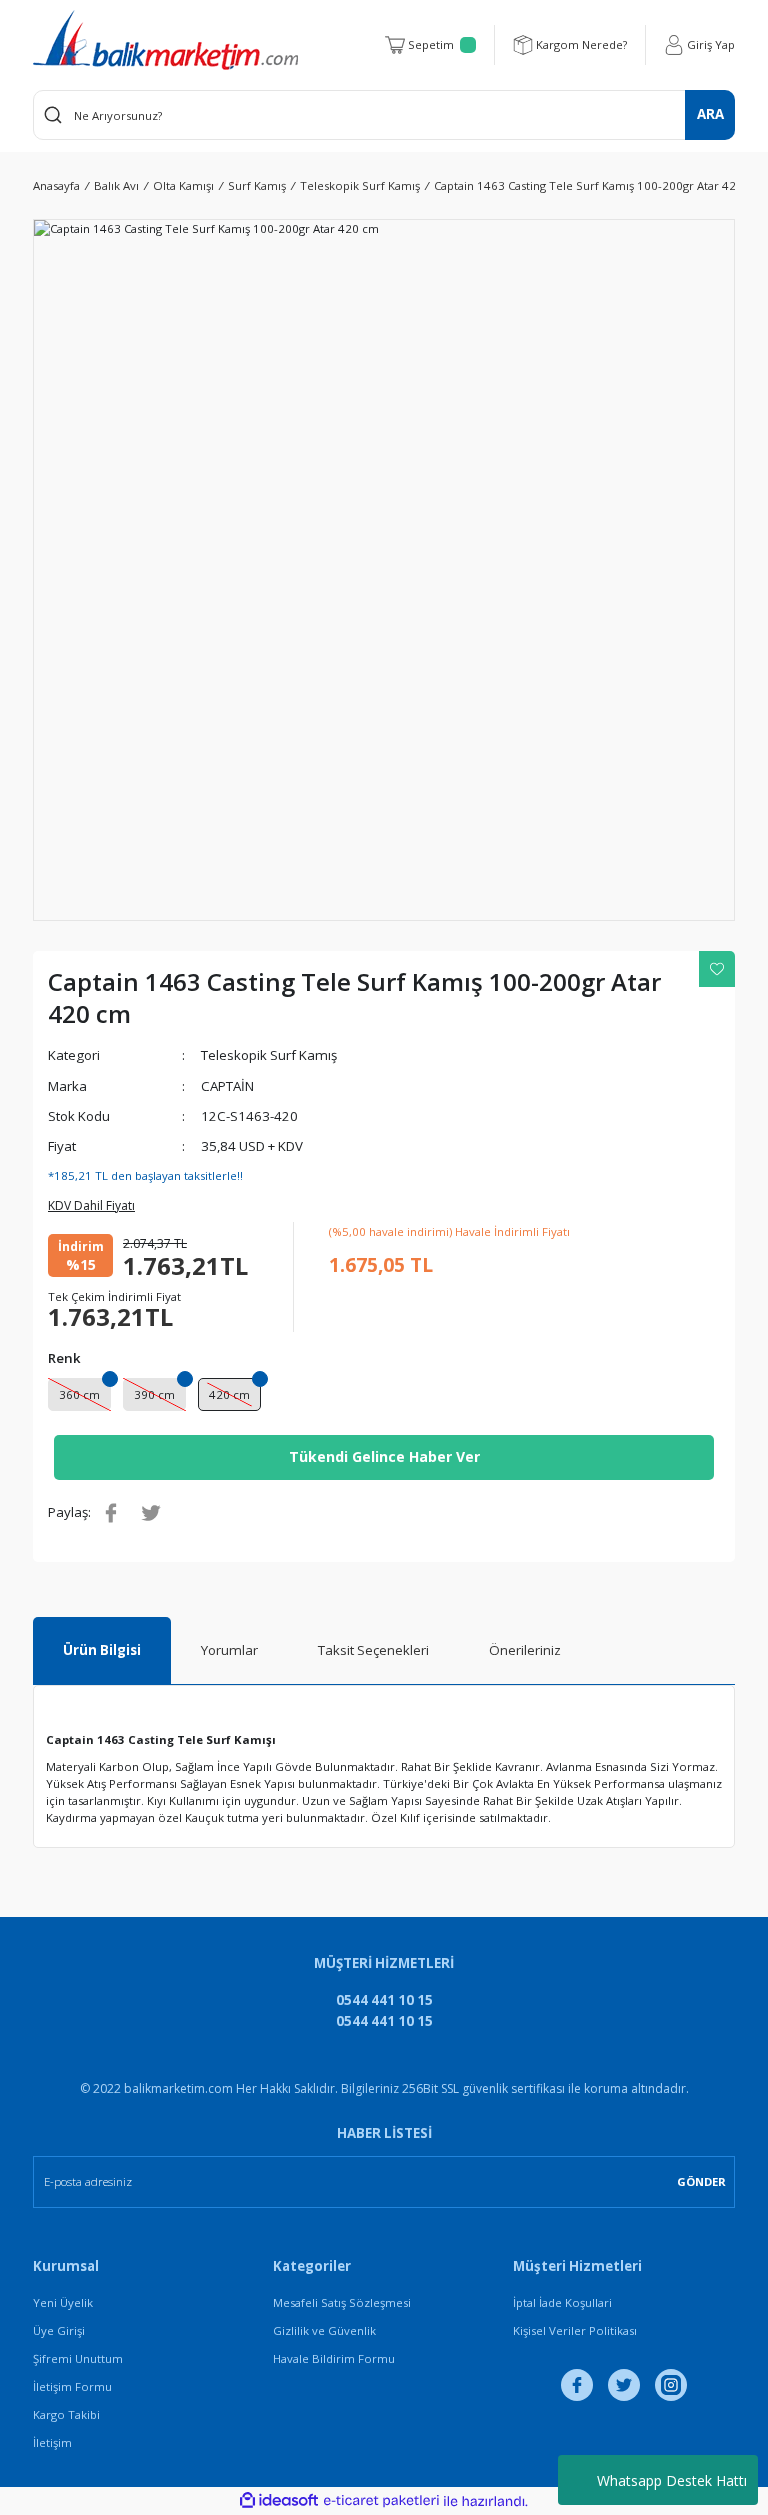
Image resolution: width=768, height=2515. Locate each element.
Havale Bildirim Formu (334, 2358)
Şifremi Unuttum (78, 2358)
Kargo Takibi (66, 2414)
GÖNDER (701, 2181)
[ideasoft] (279, 2501)
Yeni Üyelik (63, 2302)
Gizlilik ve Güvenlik (324, 2330)
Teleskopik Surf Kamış (269, 1055)
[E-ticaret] (381, 2501)
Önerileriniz (525, 1650)
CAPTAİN (227, 1086)
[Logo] (165, 40)
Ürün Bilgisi (102, 1650)
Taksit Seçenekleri (373, 1650)
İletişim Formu (72, 2386)
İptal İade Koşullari (562, 2302)
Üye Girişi (59, 2330)
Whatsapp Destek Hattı (672, 2480)
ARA (710, 114)
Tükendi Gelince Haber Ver (384, 1456)
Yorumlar (229, 1650)
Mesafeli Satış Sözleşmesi (342, 2302)
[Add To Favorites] (717, 969)
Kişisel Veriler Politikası (575, 2330)
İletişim (52, 2442)
